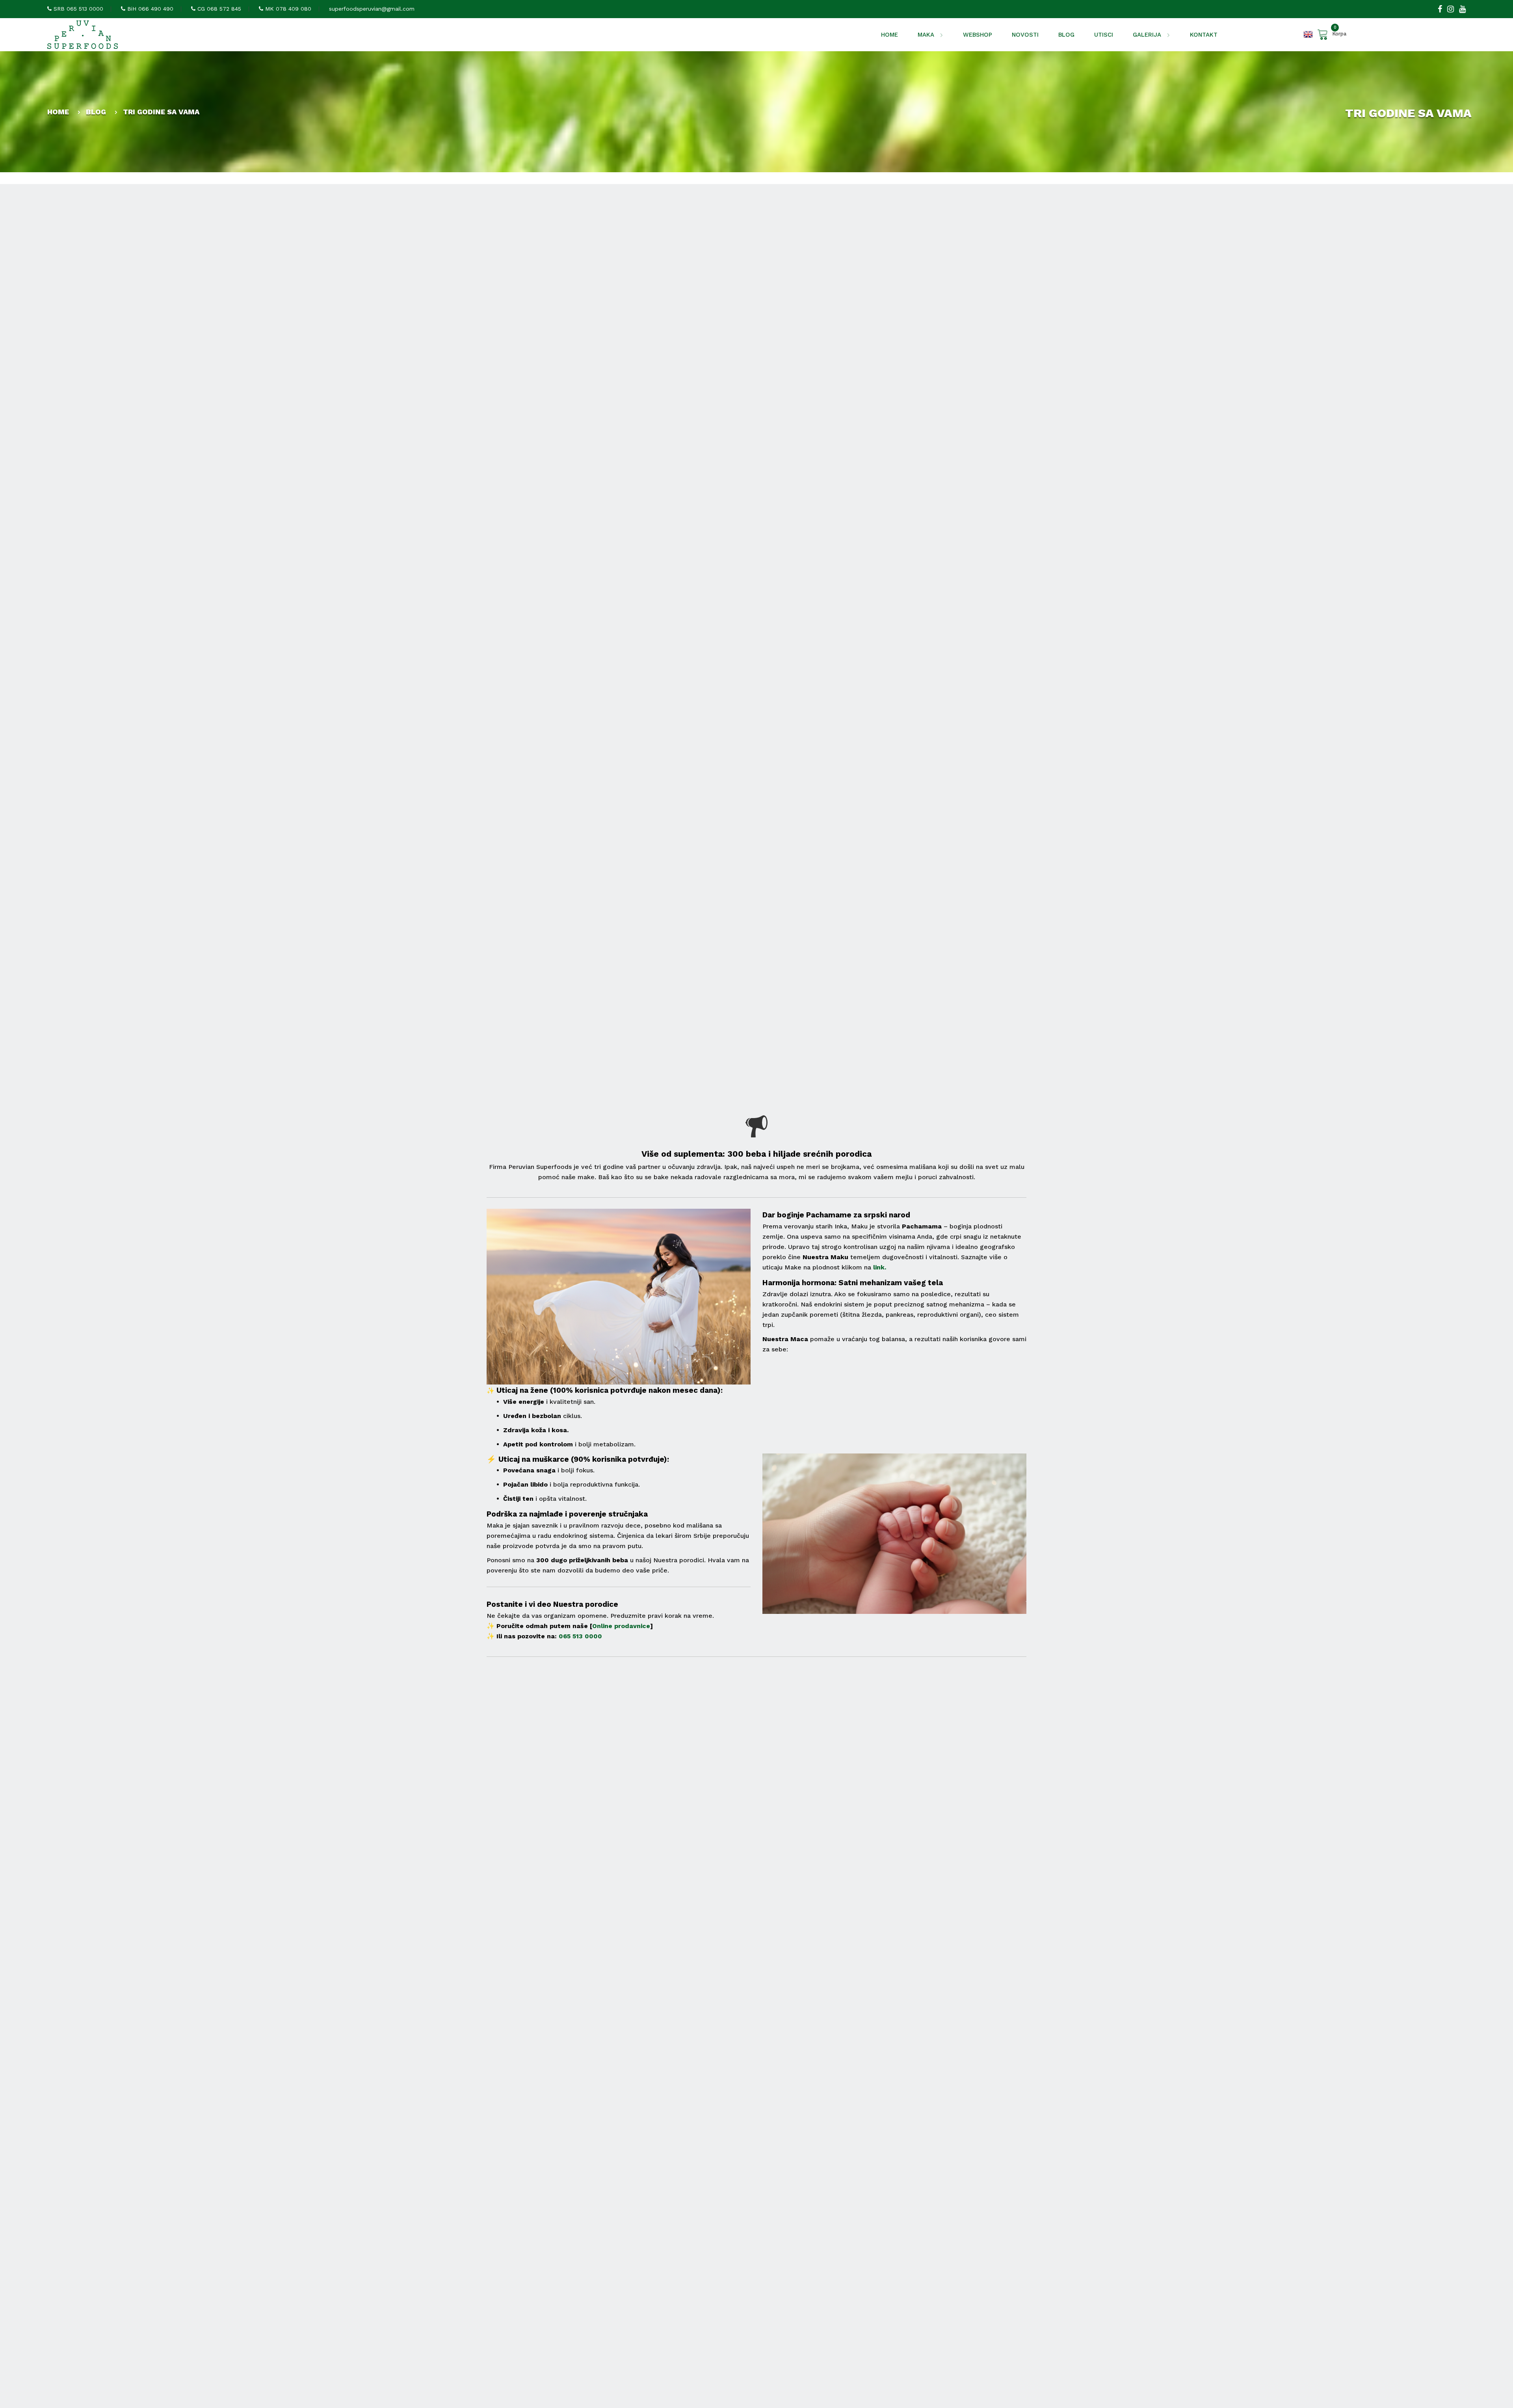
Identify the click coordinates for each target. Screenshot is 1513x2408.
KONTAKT (1204, 35)
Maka (927, 35)
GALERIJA (1148, 35)
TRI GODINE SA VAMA (161, 112)
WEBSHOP (978, 35)
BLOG (1066, 35)
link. (880, 1267)
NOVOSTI (1025, 35)
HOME (889, 35)
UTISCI (1104, 35)
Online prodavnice (621, 1626)
